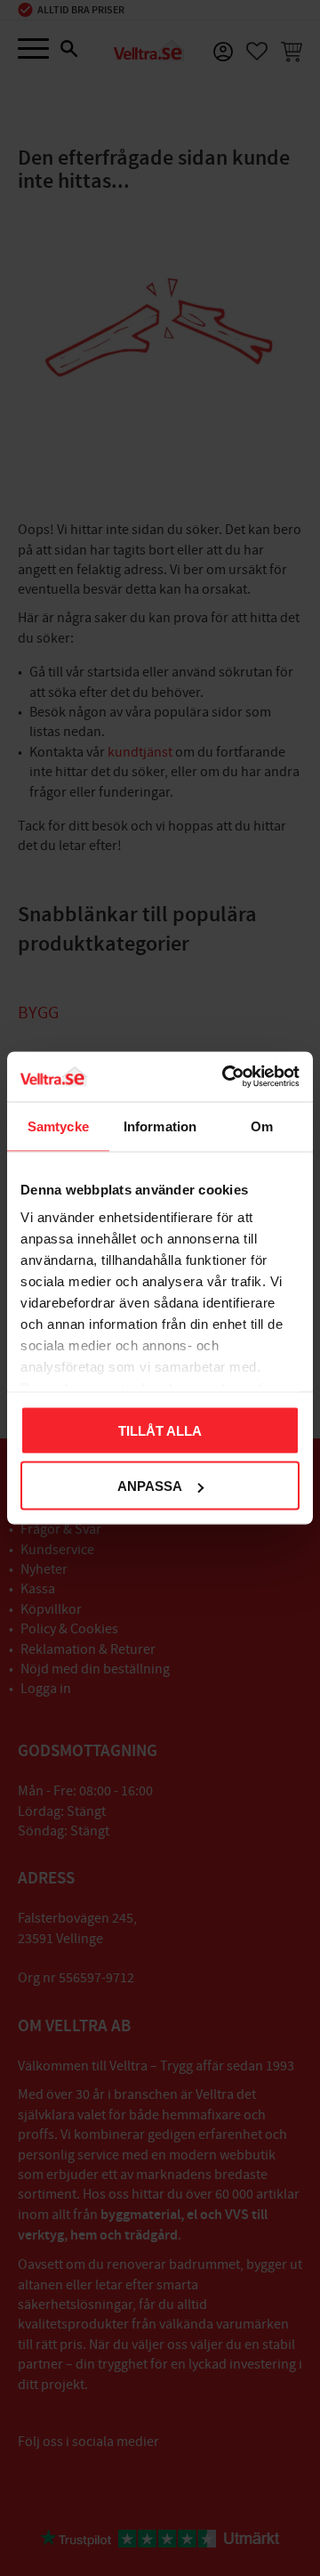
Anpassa (150, 1486)
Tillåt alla (160, 1430)
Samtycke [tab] (58, 1126)
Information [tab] (160, 1126)
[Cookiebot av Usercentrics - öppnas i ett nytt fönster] (226, 1077)
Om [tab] (262, 1126)
